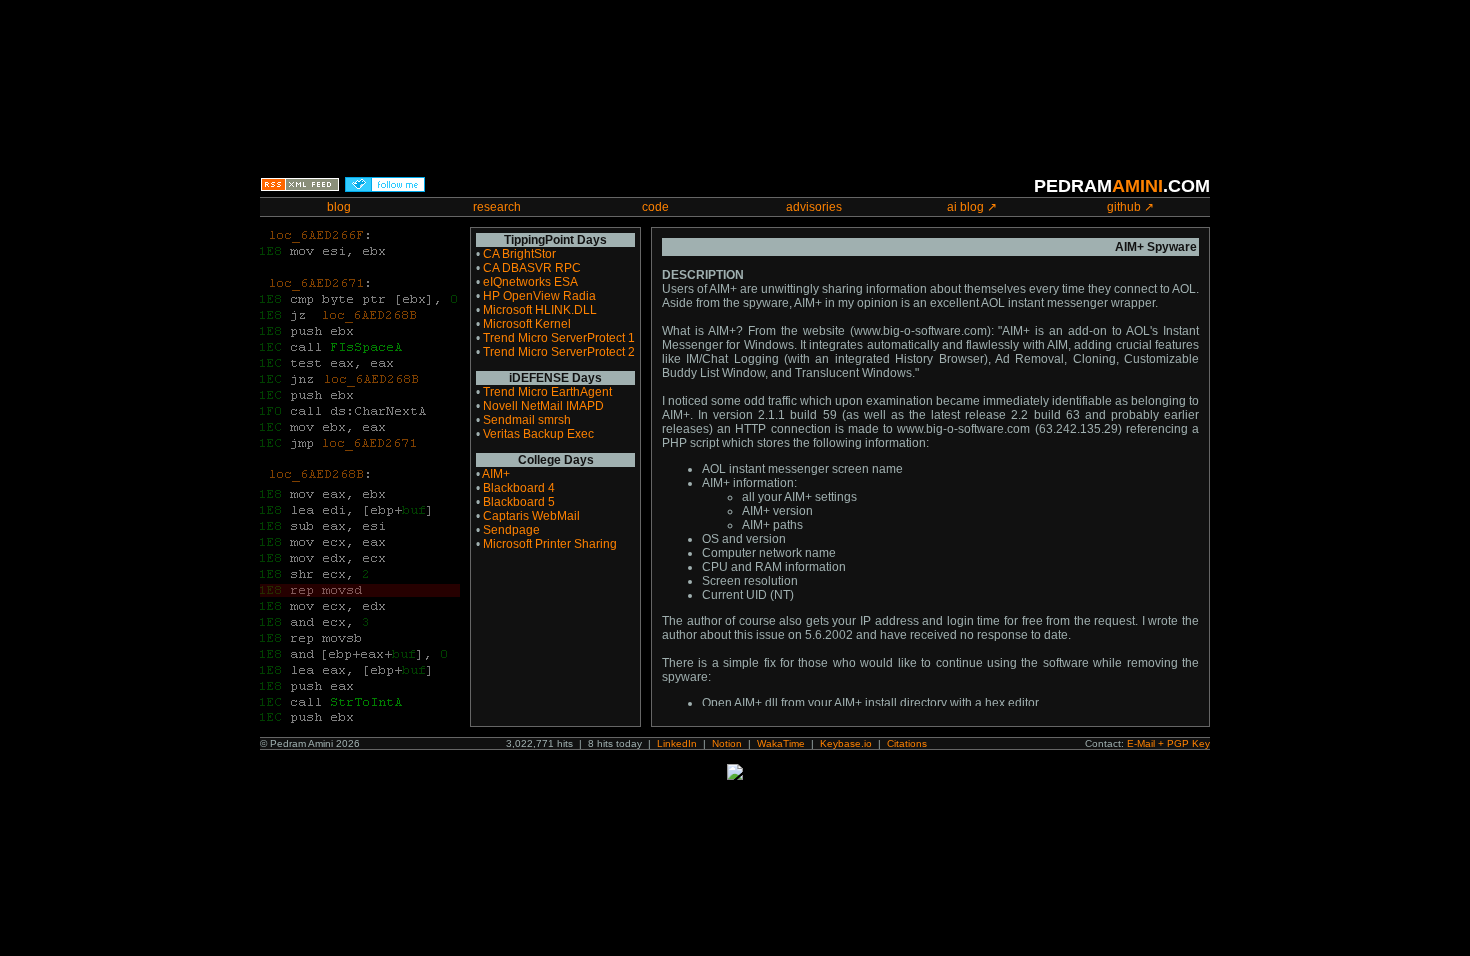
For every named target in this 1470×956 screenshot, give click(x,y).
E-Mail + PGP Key (1168, 743)
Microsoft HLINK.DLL (540, 310)
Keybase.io (846, 743)
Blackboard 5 (519, 502)
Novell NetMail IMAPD (543, 406)
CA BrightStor (519, 254)
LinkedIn (677, 743)
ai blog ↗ (972, 207)
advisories (814, 207)
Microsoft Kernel (527, 324)
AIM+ (496, 474)
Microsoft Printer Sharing (550, 544)
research (497, 207)
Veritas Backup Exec (538, 434)
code (655, 207)
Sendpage (511, 530)
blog (339, 207)
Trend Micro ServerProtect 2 (559, 352)
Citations (907, 743)
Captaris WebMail (531, 516)
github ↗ (1130, 207)
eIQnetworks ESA (530, 282)
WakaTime (781, 743)
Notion (727, 743)
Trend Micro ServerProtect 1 (559, 338)
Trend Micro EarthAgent (547, 392)
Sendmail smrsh (527, 420)
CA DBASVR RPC (532, 268)
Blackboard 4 (519, 488)
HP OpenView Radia (539, 296)
